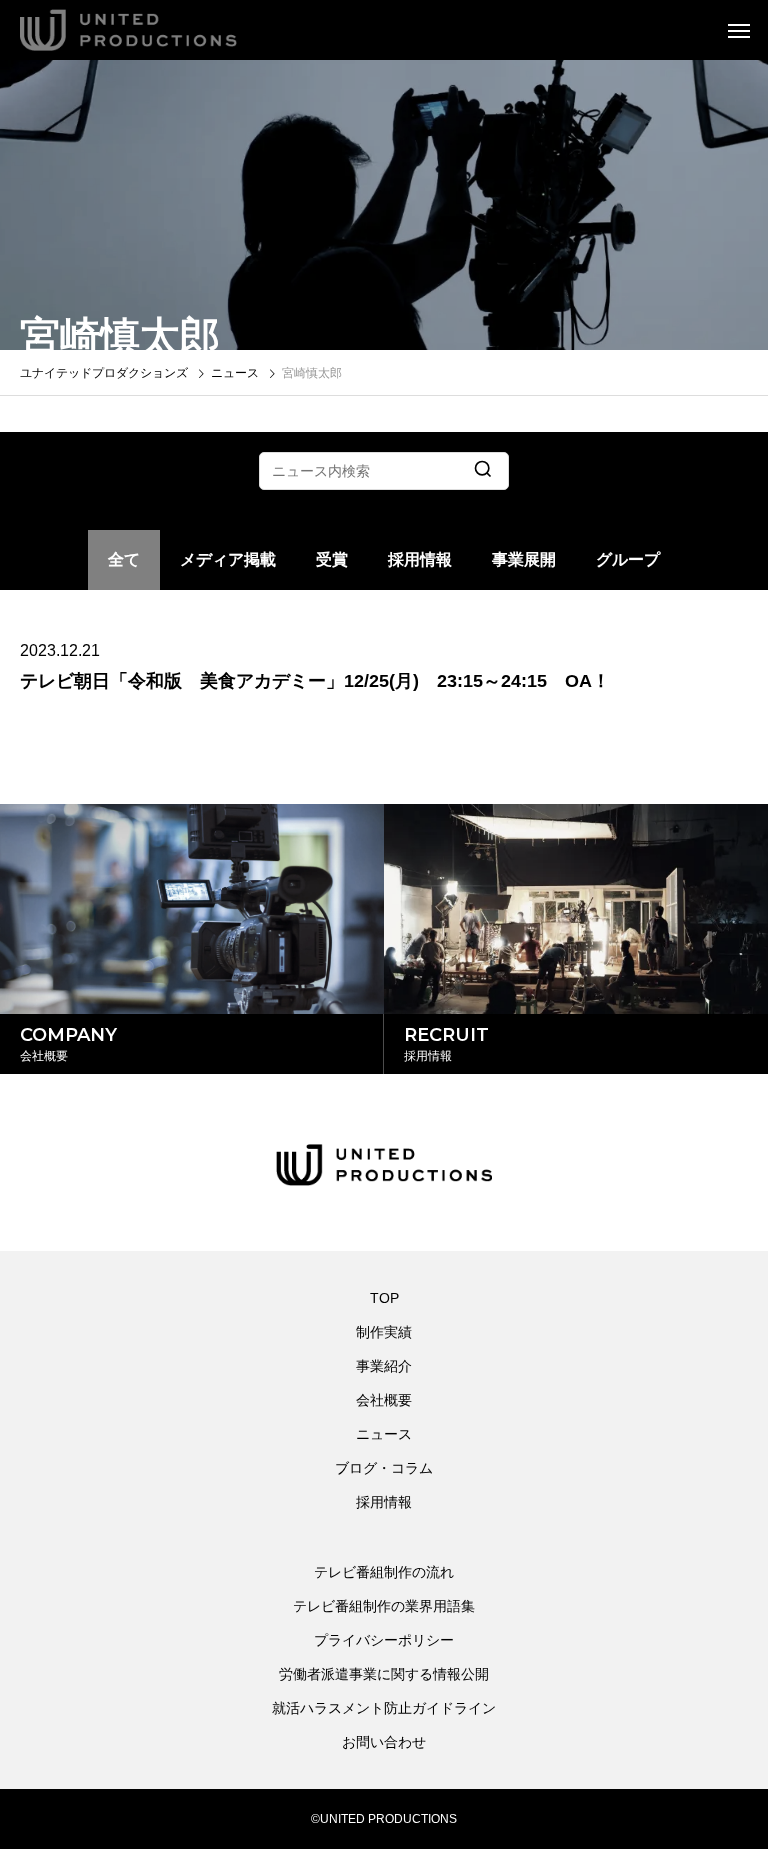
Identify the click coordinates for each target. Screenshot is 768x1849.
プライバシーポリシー (384, 1640)
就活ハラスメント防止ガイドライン (384, 1708)
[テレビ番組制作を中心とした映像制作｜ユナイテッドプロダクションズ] (155, 30)
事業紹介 (384, 1366)
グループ (628, 559)
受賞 (332, 559)
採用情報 (420, 559)
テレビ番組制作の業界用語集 (384, 1606)
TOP (384, 1298)
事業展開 (524, 559)
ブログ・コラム (384, 1468)
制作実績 (384, 1332)
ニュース (384, 1434)
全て (124, 559)
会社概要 (384, 1400)
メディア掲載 (228, 559)
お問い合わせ (384, 1742)
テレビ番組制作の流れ (384, 1572)
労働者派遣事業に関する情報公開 (384, 1674)
